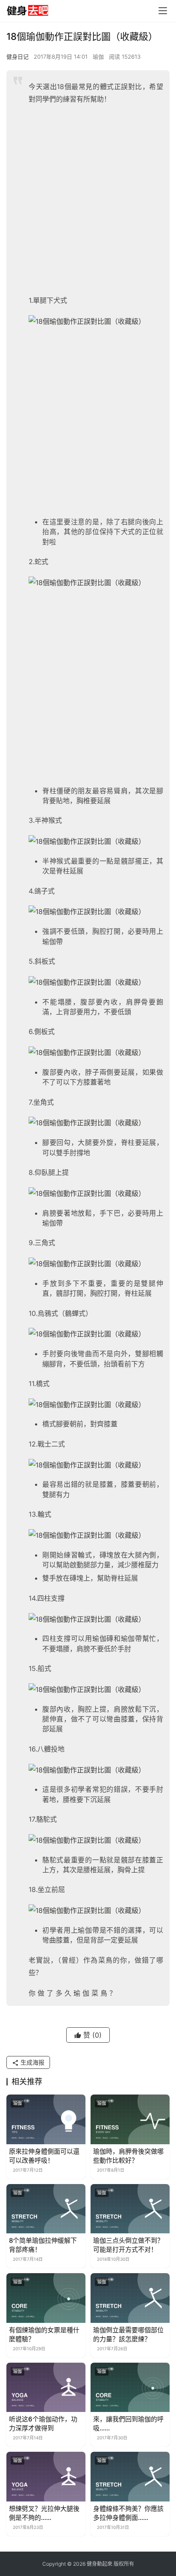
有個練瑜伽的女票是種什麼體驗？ (44, 2334)
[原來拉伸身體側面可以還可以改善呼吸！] (46, 2119)
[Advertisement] (88, 202)
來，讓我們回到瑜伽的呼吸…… (128, 2424)
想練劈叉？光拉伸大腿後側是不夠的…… (44, 2513)
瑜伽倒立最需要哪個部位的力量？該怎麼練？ (128, 2334)
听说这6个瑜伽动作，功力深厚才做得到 (43, 2424)
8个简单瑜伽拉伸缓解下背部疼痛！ (43, 2245)
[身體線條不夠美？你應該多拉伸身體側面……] (130, 2477)
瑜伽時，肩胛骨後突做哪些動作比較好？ (128, 2156)
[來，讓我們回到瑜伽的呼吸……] (130, 2388)
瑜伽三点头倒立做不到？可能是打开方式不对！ (128, 2245)
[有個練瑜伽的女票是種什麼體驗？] (46, 2298)
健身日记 (18, 57)
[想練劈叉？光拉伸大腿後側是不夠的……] (46, 2477)
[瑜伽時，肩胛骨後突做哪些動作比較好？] (130, 2119)
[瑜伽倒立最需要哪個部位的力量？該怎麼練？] (130, 2298)
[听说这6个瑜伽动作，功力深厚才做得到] (46, 2388)
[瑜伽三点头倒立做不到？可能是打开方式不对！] (130, 2209)
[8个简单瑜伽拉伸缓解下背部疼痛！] (46, 2209)
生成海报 (32, 2062)
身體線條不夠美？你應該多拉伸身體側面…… (128, 2513)
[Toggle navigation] (163, 11)
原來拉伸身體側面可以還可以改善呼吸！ (44, 2156)
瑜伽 (98, 57)
